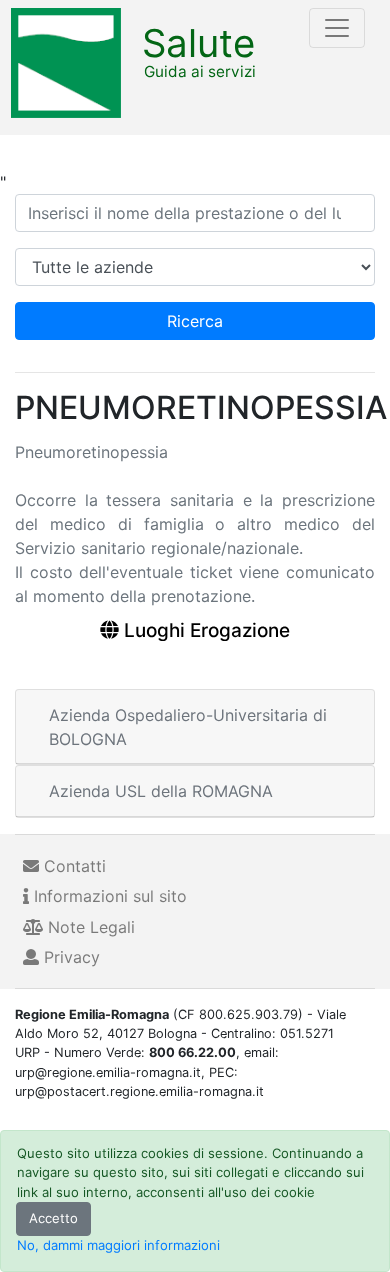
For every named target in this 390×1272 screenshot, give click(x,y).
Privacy (69, 957)
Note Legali (89, 927)
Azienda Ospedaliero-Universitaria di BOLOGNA (188, 727)
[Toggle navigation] (337, 28)
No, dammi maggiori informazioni (118, 1245)
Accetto (53, 1218)
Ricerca (195, 321)
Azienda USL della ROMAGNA (161, 791)
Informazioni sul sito (108, 896)
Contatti (72, 866)
